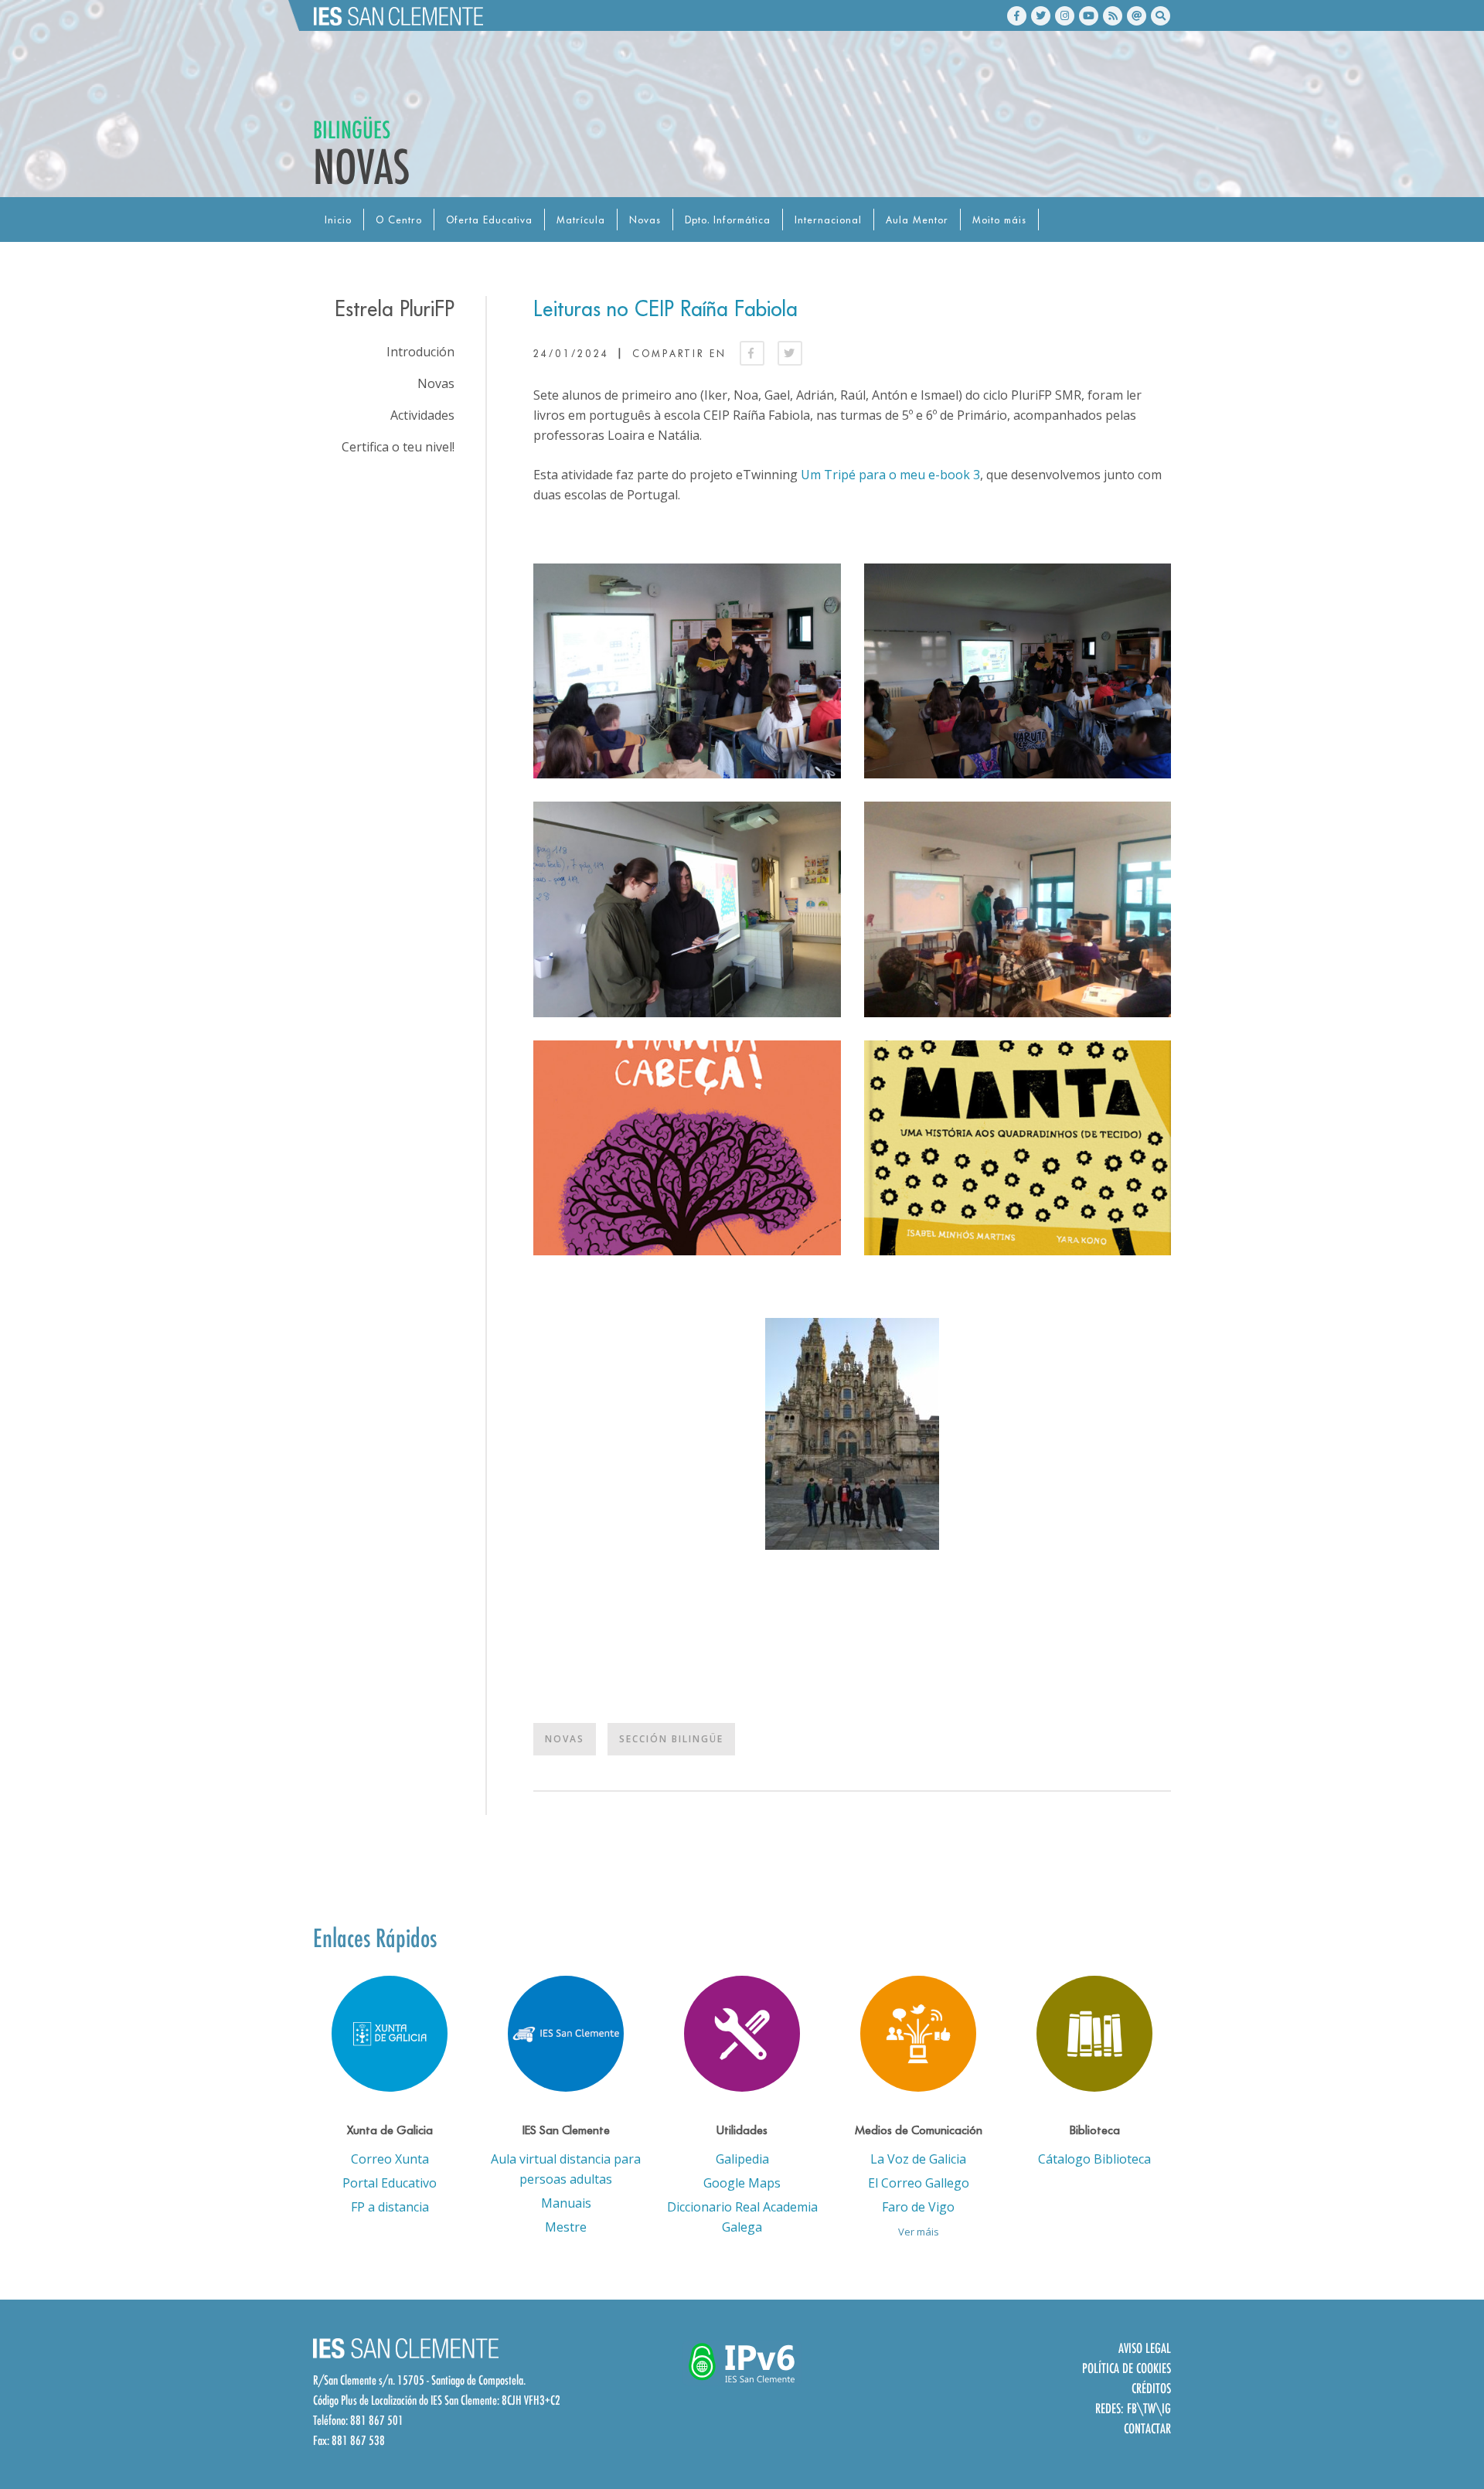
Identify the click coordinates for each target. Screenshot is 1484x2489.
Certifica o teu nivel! (398, 447)
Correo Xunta (390, 2159)
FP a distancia (390, 2207)
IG (1166, 2408)
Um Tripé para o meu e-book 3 (890, 475)
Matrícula (581, 220)
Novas (645, 220)
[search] (1161, 16)
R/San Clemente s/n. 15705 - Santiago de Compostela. (419, 2380)
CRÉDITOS (1151, 2388)
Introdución (420, 352)
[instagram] (1065, 16)
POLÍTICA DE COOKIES (1127, 2368)
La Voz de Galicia (918, 2159)
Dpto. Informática (728, 220)
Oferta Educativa (489, 220)
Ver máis (919, 2232)
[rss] (1113, 16)
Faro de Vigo (918, 2207)
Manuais (566, 2203)
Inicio (338, 220)
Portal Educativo (390, 2183)
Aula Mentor (917, 220)
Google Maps (742, 2183)
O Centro (399, 220)
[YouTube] (1089, 16)
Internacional (828, 220)
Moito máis (999, 220)
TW (1149, 2408)
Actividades (422, 415)
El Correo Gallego (919, 2183)
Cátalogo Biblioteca (1094, 2159)
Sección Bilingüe (671, 1739)
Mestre (566, 2227)
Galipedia (742, 2159)
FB (1132, 2408)
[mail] (1137, 16)
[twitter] (1041, 16)
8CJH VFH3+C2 (531, 2400)
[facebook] (1017, 16)
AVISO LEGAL (1145, 2348)
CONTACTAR (1147, 2428)
